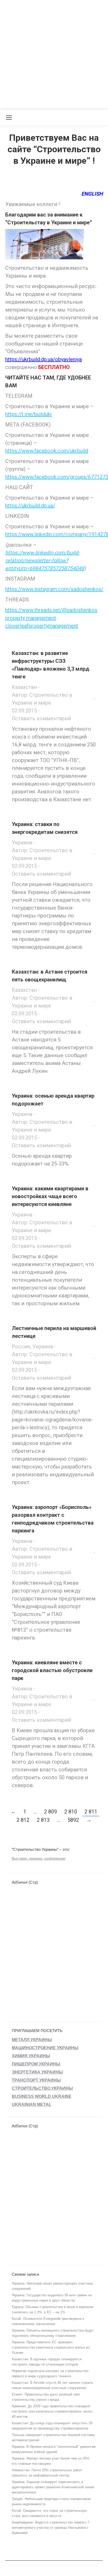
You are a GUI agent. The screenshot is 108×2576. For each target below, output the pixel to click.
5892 (73, 1820)
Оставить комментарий (41, 718)
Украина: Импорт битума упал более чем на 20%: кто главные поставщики (51, 2461)
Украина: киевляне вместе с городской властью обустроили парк (52, 1670)
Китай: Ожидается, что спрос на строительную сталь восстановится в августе (49, 2513)
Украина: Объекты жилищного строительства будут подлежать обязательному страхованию (53, 2333)
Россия (21, 1346)
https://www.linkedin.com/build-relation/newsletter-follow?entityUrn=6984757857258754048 (45, 560)
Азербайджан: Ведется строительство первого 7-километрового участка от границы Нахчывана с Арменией (51, 2528)
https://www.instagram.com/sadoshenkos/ (54, 589)
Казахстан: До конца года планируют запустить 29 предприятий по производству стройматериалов (52, 2426)
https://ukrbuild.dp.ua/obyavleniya (44, 359)
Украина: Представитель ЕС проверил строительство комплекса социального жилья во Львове (51, 2347)
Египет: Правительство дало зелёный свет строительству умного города (46, 2397)
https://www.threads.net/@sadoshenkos (51, 610)
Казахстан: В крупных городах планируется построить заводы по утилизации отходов (47, 2362)
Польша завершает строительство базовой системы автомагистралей (53, 2437)
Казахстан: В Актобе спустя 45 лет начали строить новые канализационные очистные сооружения (53, 2385)
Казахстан (24, 687)
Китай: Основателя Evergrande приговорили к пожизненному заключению (48, 2321)
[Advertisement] (54, 54)
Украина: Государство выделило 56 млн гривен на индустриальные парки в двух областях (52, 2298)
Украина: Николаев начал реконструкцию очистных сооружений (52, 2286)
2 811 (91, 1812)
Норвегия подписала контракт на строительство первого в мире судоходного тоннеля (50, 2373)
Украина (22, 842)
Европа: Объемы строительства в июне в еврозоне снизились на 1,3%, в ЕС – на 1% (53, 2309)
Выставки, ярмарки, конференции (39, 1858)
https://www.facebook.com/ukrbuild (47, 451)
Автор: (42, 699)
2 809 (50, 1812)
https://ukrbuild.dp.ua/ (30, 506)
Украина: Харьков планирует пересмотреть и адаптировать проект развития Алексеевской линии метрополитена (53, 2487)
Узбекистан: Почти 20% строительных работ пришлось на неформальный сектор (47, 2473)
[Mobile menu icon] (9, 118)
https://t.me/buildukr (29, 414)
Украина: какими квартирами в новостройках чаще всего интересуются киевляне (50, 1196)
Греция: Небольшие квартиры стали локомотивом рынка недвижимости (51, 2501)
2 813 (43, 1820)
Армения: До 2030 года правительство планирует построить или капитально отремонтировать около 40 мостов (52, 2411)
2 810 (71, 1812)
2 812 (23, 1820)
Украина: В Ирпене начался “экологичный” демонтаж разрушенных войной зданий (54, 2449)
